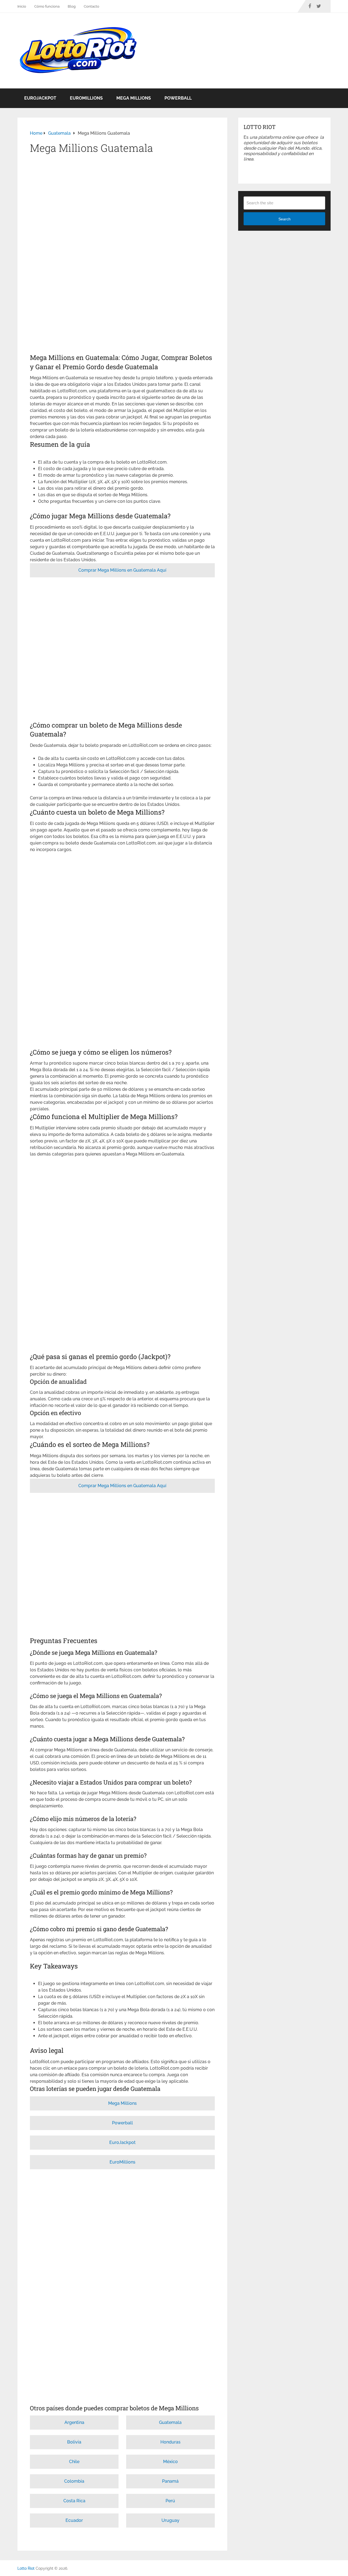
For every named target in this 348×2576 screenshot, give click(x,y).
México (170, 2462)
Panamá (170, 2481)
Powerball (178, 98)
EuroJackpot (40, 98)
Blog (72, 6)
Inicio (22, 6)
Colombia (74, 2481)
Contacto (91, 6)
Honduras (170, 2442)
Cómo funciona (47, 6)
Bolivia (74, 2442)
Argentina (74, 2422)
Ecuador (74, 2520)
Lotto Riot (26, 2568)
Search (285, 219)
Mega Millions (134, 98)
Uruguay (170, 2520)
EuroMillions (86, 98)
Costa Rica (74, 2501)
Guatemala (170, 2422)
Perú (170, 2501)
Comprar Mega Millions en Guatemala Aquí (122, 570)
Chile (74, 2462)
